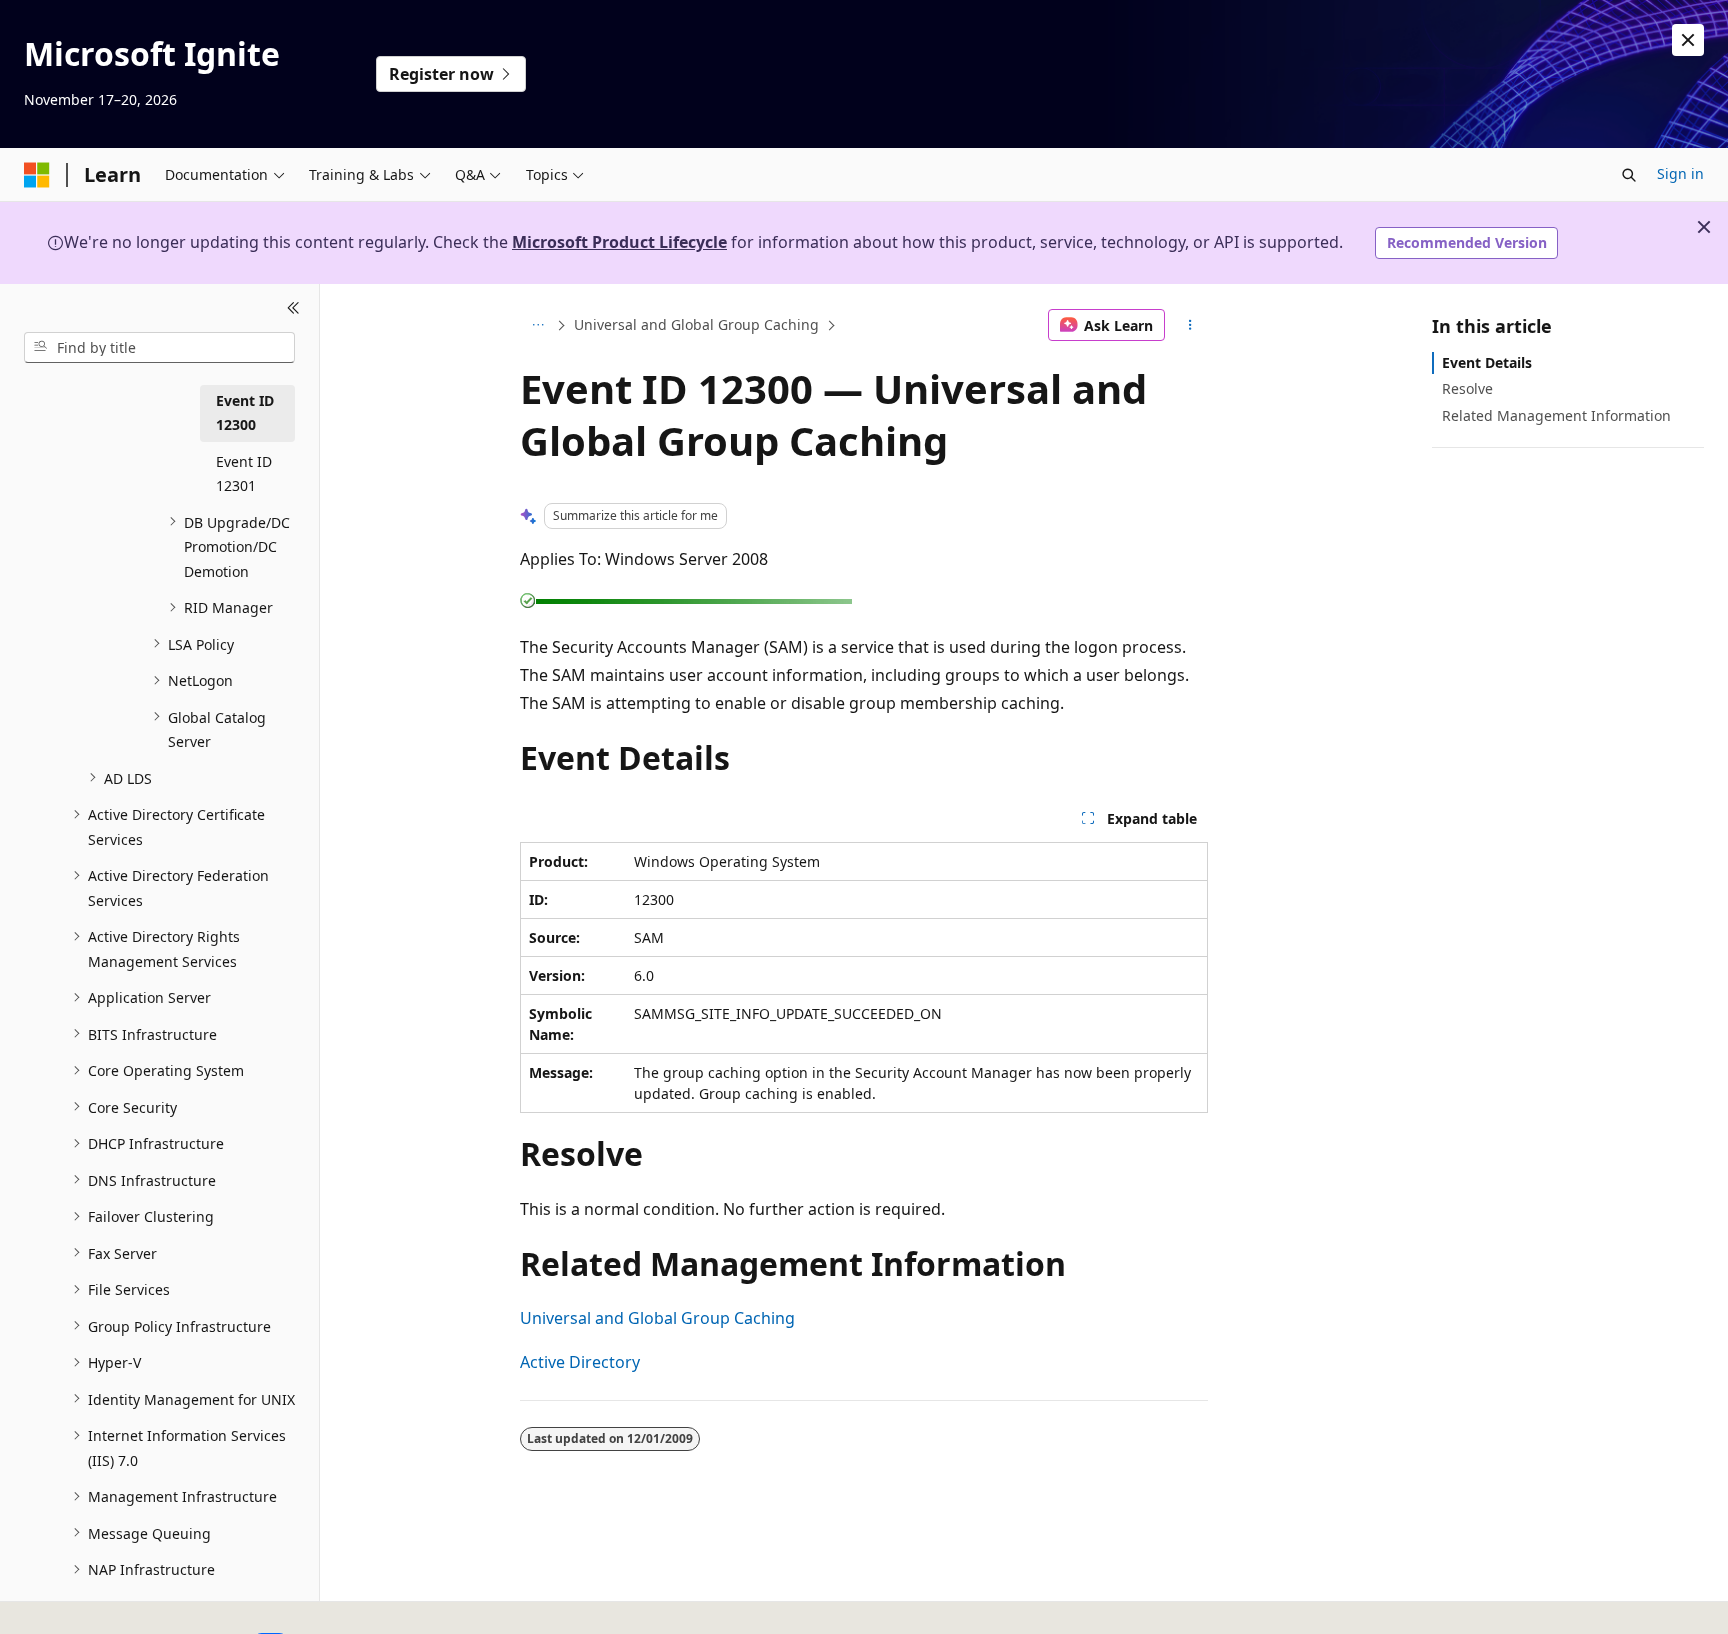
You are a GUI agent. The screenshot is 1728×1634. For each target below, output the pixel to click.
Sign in (1680, 173)
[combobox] (159, 347)
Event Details (1487, 362)
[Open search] (1629, 175)
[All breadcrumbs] (537, 325)
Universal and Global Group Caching (696, 324)
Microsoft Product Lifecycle (619, 242)
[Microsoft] (37, 175)
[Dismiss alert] (1688, 40)
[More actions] (1190, 325)
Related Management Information (1556, 414)
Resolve (1467, 388)
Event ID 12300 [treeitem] (245, 412)
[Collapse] (293, 308)
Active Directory (580, 1362)
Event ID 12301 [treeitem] (244, 473)
